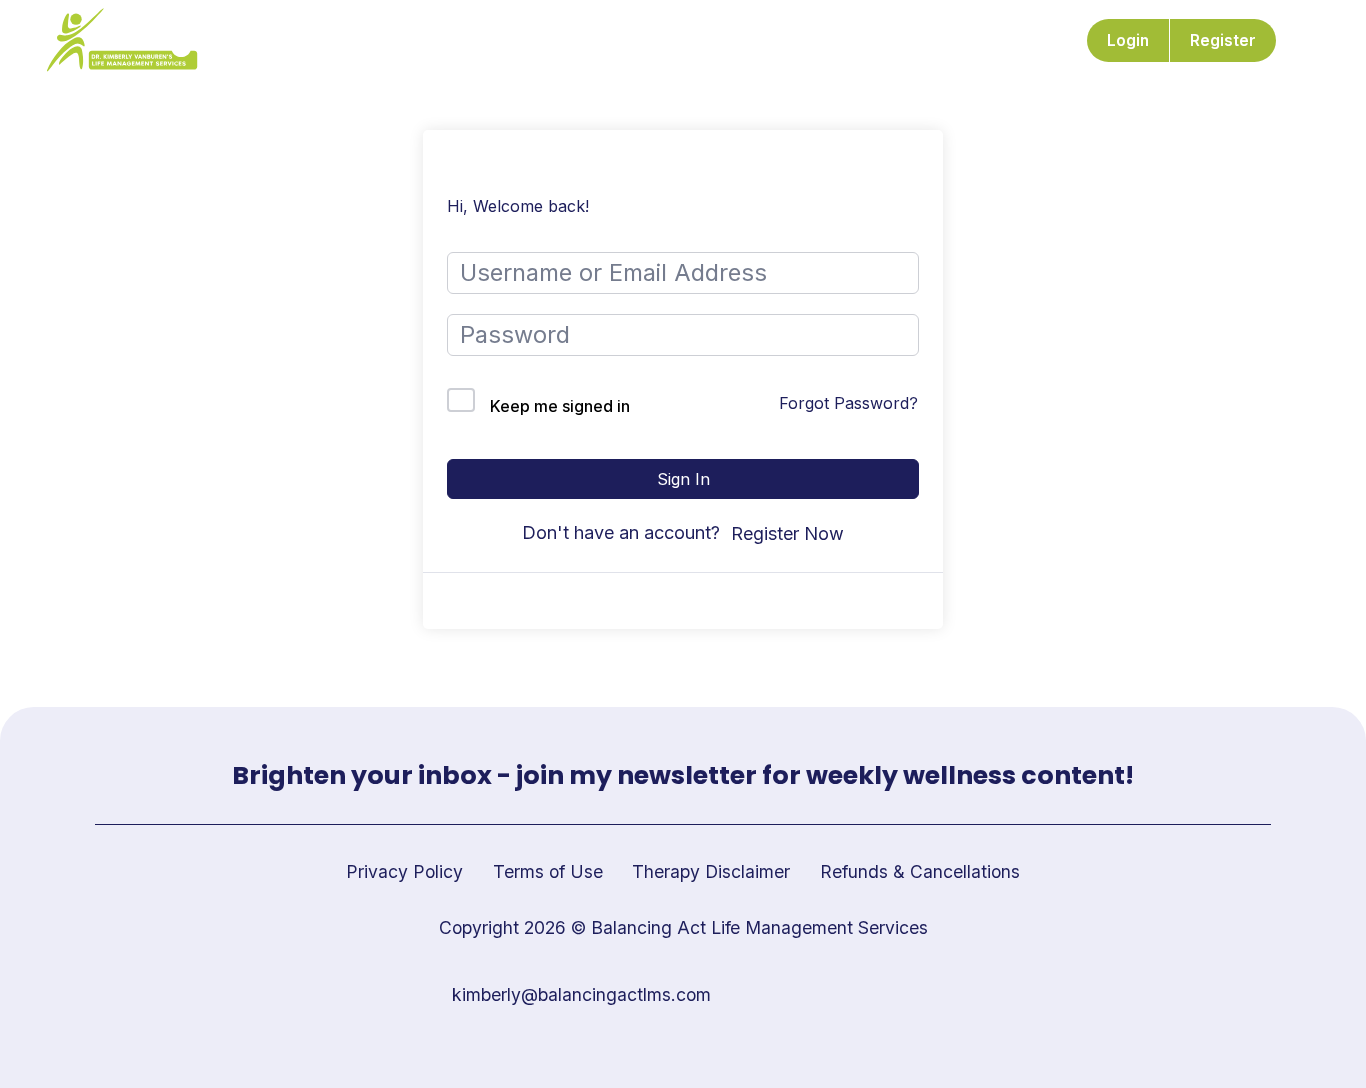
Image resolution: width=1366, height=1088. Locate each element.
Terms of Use (548, 871)
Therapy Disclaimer (711, 871)
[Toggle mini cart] (1309, 40)
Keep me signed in (560, 406)
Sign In (683, 479)
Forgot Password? (848, 403)
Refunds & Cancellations (920, 871)
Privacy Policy (404, 871)
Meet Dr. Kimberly (317, 40)
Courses (604, 40)
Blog (906, 40)
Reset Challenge (479, 40)
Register (1223, 40)
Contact (983, 40)
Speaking (824, 40)
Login (1128, 40)
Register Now (787, 533)
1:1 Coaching (713, 40)
